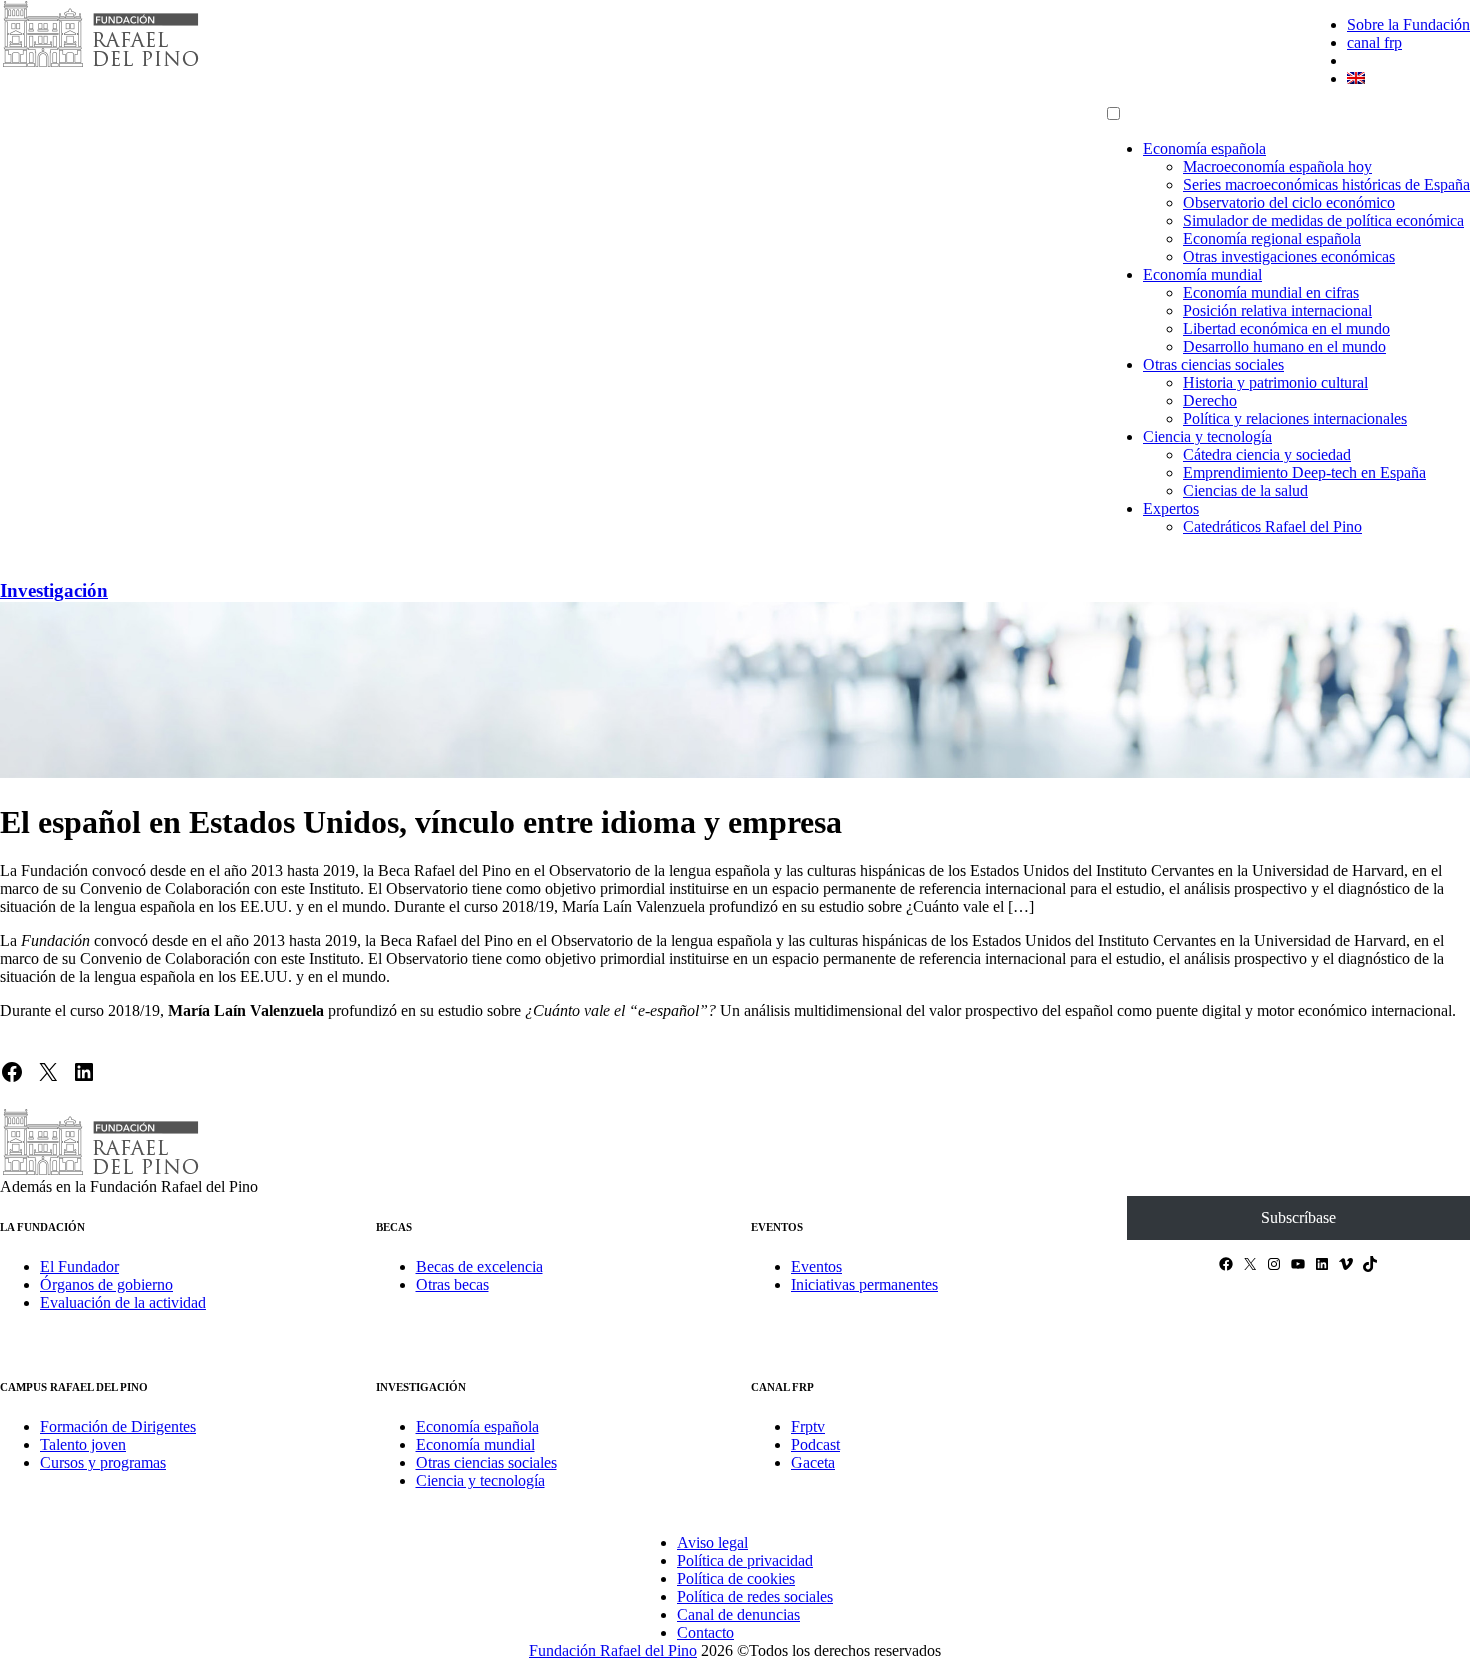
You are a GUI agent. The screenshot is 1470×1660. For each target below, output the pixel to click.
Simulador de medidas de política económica (1323, 220)
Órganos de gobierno (106, 1284)
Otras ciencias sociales (1213, 364)
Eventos (816, 1266)
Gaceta (813, 1462)
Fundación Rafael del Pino (613, 1650)
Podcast (815, 1444)
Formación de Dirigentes (118, 1426)
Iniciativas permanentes (864, 1284)
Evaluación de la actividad (123, 1302)
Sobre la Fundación (1408, 24)
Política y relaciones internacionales (1295, 418)
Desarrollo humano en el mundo (1284, 346)
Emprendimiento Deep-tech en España (1304, 472)
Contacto (705, 1632)
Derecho (1210, 400)
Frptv (808, 1426)
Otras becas (452, 1284)
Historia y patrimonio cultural (1275, 382)
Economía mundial (1202, 274)
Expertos (1171, 508)
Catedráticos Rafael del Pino (1272, 526)
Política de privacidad (745, 1560)
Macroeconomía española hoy (1277, 166)
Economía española (1204, 148)
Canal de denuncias (738, 1614)
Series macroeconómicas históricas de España (1326, 184)
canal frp (1374, 42)
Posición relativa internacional (1277, 310)
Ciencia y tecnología (1207, 436)
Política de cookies (736, 1578)
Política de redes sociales (755, 1596)
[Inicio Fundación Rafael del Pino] (100, 64)
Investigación (54, 590)
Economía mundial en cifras (1271, 292)
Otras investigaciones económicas (1289, 256)
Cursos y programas (103, 1462)
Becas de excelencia (479, 1266)
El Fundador (79, 1266)
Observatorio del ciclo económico (1289, 202)
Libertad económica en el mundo (1286, 328)
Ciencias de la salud (1245, 490)
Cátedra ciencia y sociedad (1267, 454)
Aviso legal (712, 1542)
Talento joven (83, 1444)
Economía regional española (1272, 238)
